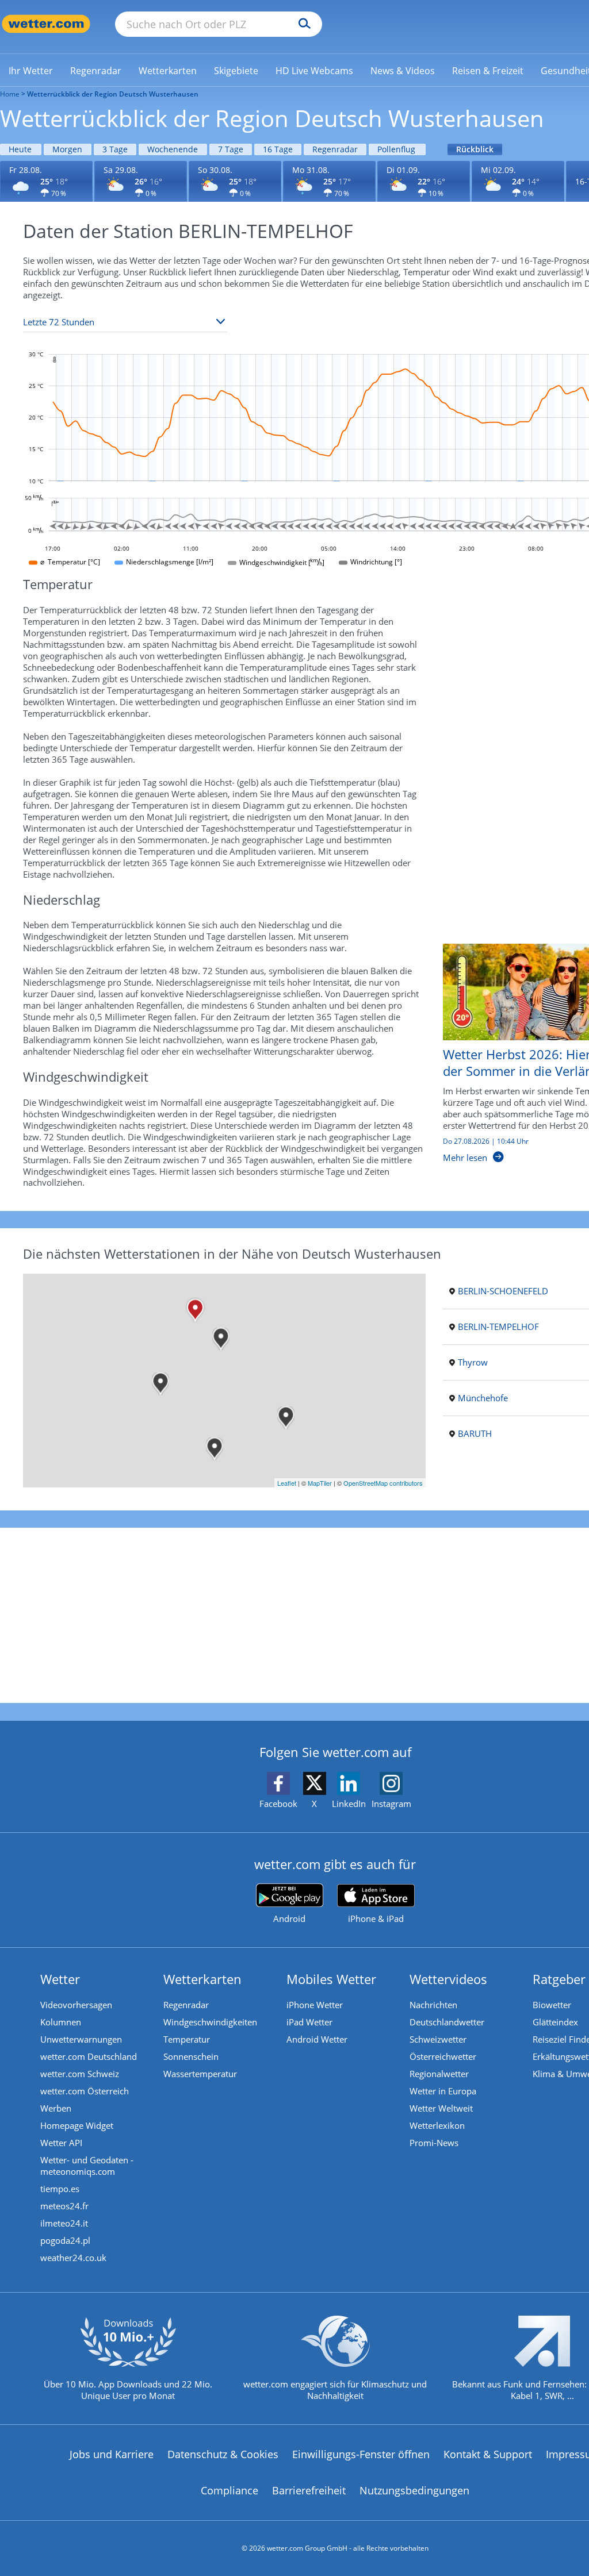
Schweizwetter (438, 2039)
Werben (56, 2108)
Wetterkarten (202, 1979)
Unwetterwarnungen (81, 2039)
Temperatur (187, 2039)
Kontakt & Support (488, 2454)
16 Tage (278, 149)
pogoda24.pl (65, 2240)
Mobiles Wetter (331, 1979)
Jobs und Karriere (112, 2454)
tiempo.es (60, 2189)
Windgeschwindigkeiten (210, 2022)
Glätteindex (555, 2022)
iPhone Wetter (315, 2005)
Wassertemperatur (200, 2074)
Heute (20, 149)
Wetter (60, 1979)
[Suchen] (302, 24)
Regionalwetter (439, 2074)
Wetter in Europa (443, 2091)
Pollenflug (396, 149)
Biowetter (552, 2005)
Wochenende (173, 149)
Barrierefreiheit (309, 2490)
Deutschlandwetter (447, 2022)
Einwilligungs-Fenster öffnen (361, 2454)
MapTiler (320, 1483)
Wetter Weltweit (441, 2108)
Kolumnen (61, 2022)
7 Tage (231, 149)
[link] (31, 71)
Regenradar (335, 149)
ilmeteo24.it (64, 2223)
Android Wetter (317, 2039)
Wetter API (61, 2143)
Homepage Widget (77, 2125)
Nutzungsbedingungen (414, 2490)
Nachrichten (433, 2005)
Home (10, 94)
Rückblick (475, 149)
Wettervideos (448, 1979)
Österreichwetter (443, 2056)
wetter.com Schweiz (80, 2074)
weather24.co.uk (73, 2258)
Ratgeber (559, 1979)
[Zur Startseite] (46, 24)
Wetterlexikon (437, 2125)
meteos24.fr (64, 2206)
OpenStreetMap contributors (383, 1483)
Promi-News (434, 2143)
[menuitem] (31, 70)
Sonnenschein (191, 2056)
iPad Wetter (309, 2022)
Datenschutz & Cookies (223, 2454)
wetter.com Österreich (85, 2091)
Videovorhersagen (76, 2005)
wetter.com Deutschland (89, 2056)
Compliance (230, 2490)
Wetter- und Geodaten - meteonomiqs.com (87, 2166)
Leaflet (287, 1483)
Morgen (67, 149)
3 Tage (115, 149)
